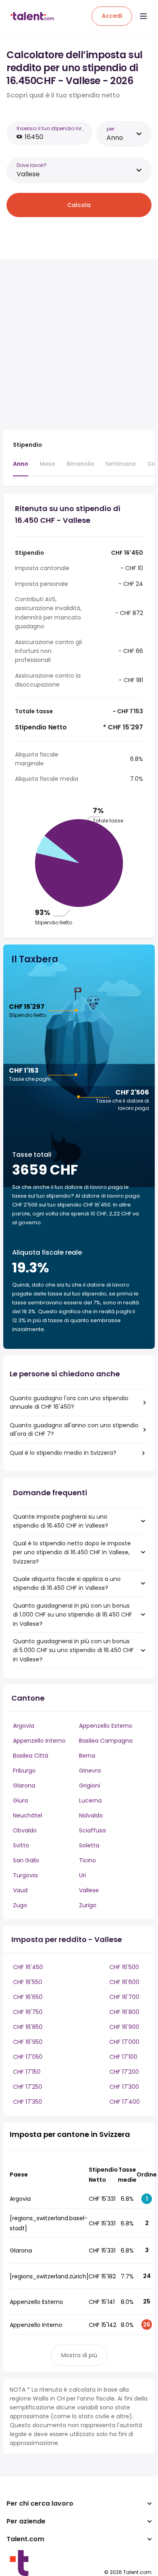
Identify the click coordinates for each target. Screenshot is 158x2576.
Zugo (20, 1905)
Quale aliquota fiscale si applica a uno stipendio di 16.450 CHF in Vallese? (67, 1583)
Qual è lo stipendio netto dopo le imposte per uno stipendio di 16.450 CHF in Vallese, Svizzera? (72, 1552)
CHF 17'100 (123, 2057)
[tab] (21, 468)
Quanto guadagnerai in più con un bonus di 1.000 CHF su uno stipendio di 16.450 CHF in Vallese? (73, 1615)
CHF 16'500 (124, 1967)
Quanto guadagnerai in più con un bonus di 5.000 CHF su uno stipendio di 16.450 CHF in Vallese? (73, 1650)
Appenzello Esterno (106, 1726)
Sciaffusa (92, 1830)
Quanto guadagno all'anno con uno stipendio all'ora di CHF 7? (74, 1430)
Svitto (21, 1845)
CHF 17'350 (28, 2102)
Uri (82, 1875)
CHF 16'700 (124, 1997)
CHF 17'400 (125, 2102)
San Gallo (26, 1860)
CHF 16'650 (28, 1997)
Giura (20, 1800)
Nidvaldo (91, 1815)
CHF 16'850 (28, 2027)
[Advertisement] (79, 344)
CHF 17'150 (27, 2072)
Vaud (20, 1890)
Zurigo (88, 1905)
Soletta (89, 1845)
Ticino (88, 1860)
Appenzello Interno (39, 1741)
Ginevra (90, 1771)
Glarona (24, 1786)
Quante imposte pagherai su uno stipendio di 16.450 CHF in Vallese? (61, 1521)
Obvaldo (25, 1830)
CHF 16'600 (124, 1982)
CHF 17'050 (28, 2057)
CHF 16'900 (124, 2027)
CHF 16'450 (28, 1967)
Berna (87, 1756)
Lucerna (90, 1800)
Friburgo (24, 1771)
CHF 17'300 (124, 2087)
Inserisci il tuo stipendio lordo (51, 128)
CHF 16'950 (28, 2042)
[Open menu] (143, 16)
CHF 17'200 (124, 2072)
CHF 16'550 (28, 1982)
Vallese (89, 1890)
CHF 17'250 (28, 2087)
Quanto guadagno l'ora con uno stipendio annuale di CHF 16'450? (69, 1402)
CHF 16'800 (124, 2012)
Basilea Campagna (106, 1741)
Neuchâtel (28, 1815)
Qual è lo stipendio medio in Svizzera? (63, 1453)
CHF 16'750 (28, 2012)
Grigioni (90, 1786)
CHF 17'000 (124, 2042)
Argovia (23, 1726)
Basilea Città (31, 1756)
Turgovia (25, 1875)
